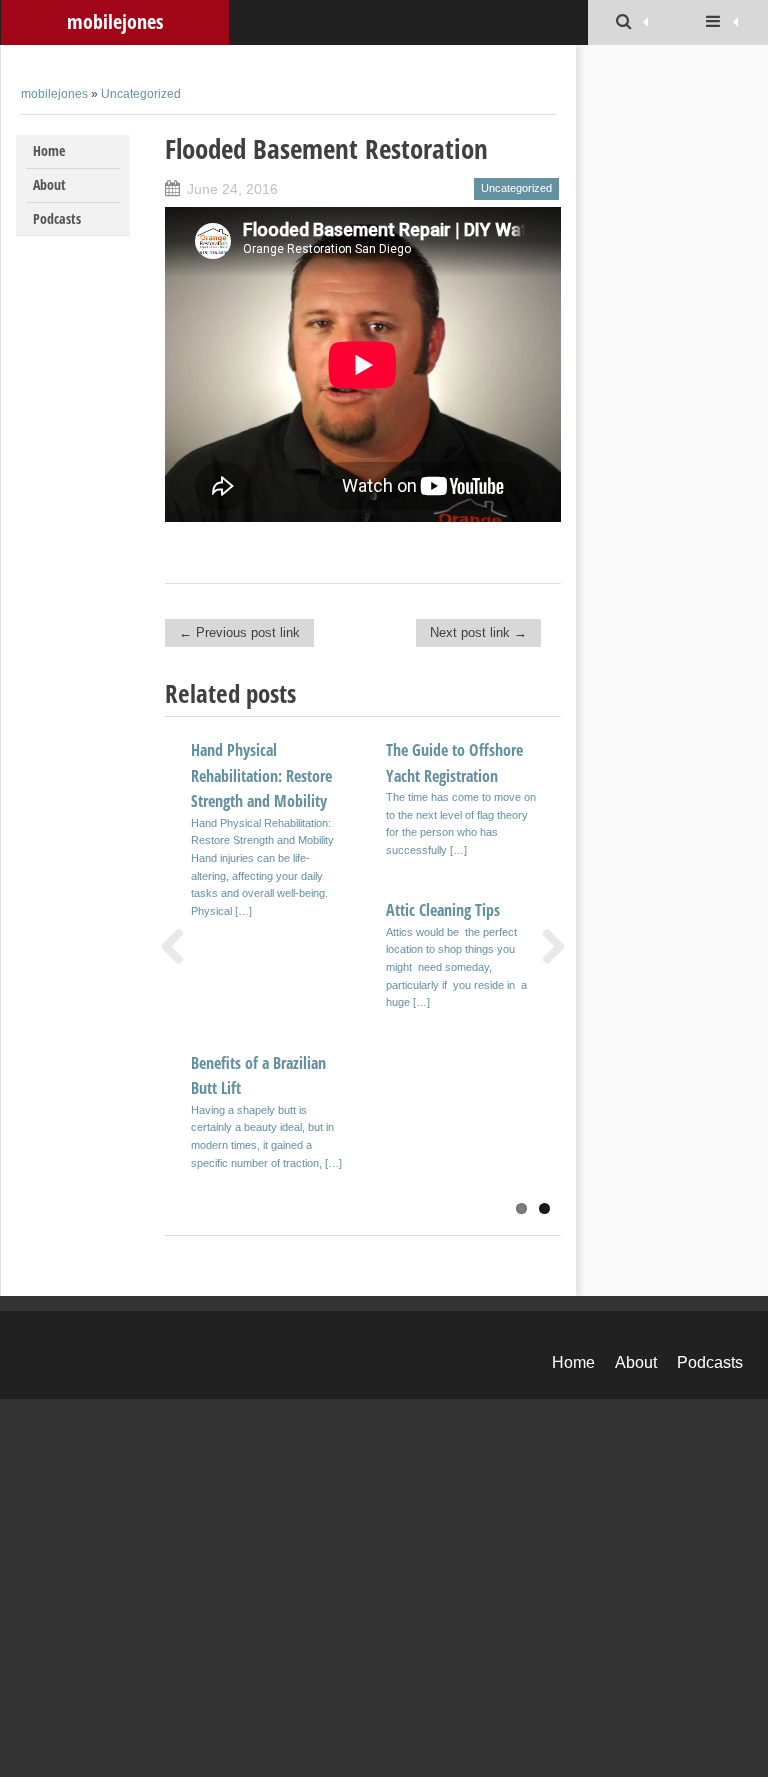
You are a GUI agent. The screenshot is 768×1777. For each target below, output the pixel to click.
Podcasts (57, 218)
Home (49, 150)
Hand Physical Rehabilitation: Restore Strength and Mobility (261, 775)
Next (546, 946)
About (49, 184)
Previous (180, 946)
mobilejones (115, 21)
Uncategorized (141, 94)
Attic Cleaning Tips (443, 910)
